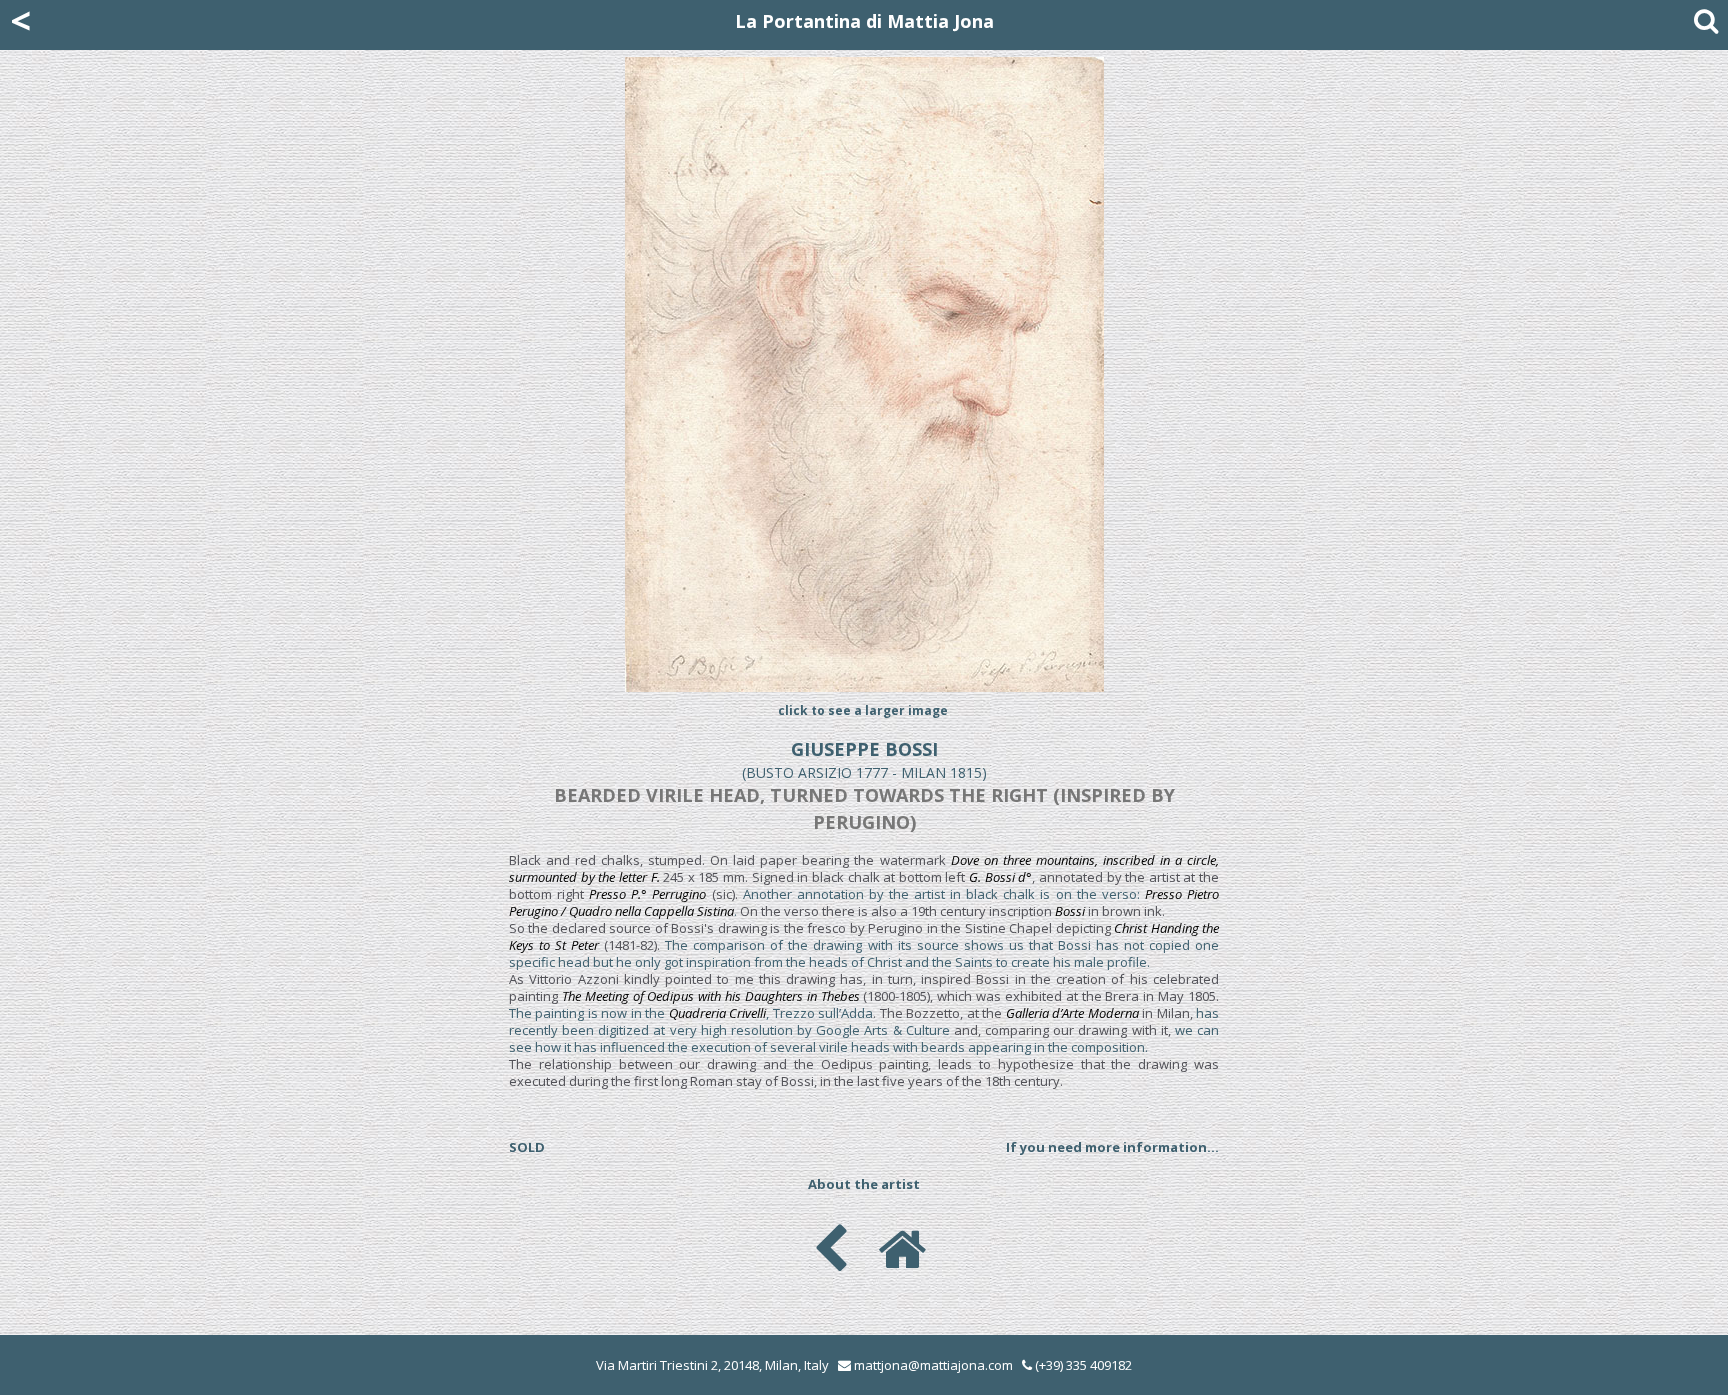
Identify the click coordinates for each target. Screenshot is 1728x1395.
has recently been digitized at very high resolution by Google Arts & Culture (864, 1021)
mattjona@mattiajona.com (933, 1365)
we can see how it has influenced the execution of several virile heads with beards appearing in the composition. (864, 1038)
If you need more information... (1112, 1147)
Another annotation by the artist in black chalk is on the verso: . (864, 902)
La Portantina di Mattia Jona (864, 21)
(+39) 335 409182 (1082, 1365)
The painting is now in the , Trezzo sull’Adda (691, 1013)
